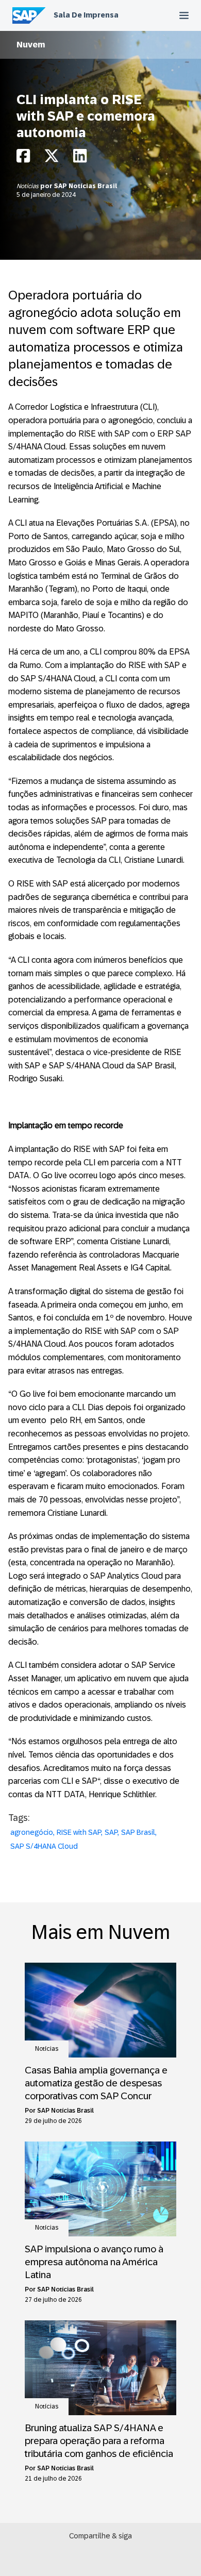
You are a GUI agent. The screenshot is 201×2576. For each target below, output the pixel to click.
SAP (111, 1832)
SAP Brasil (138, 1832)
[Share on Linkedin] (80, 158)
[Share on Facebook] (23, 158)
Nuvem (31, 45)
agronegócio (32, 1832)
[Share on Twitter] (52, 158)
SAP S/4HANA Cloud (44, 1846)
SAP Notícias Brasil (86, 186)
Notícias (28, 186)
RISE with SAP (79, 1832)
